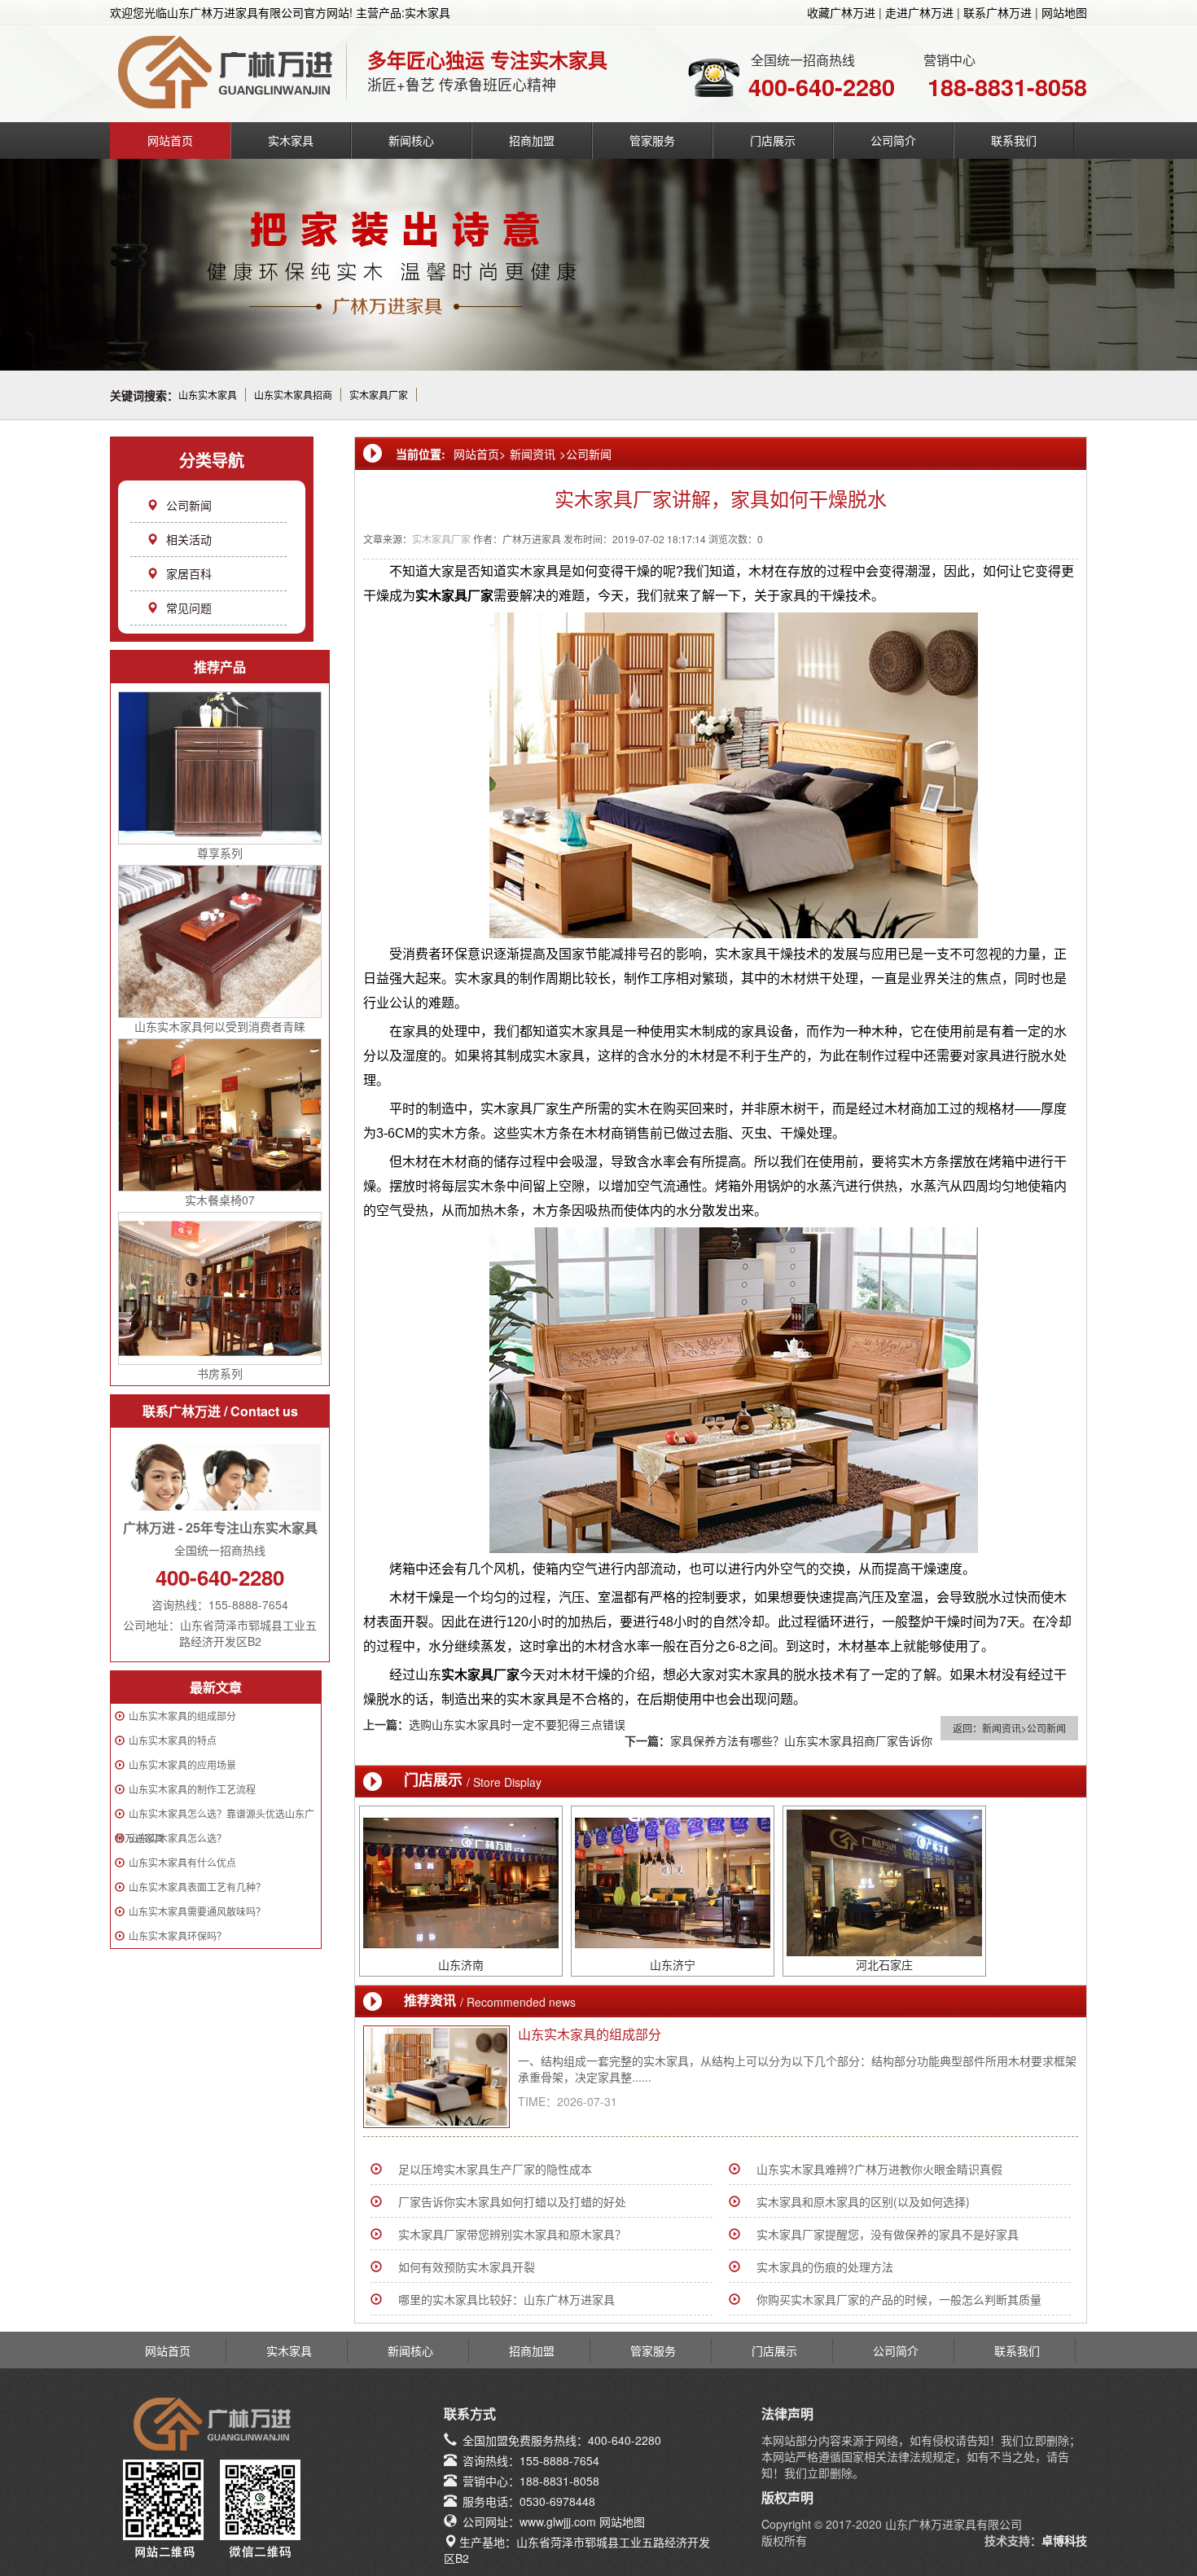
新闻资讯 (533, 454)
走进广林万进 (919, 12)
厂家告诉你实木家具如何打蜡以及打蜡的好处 (512, 2201)
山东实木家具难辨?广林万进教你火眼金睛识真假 (879, 2169)
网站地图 (1064, 12)
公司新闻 (189, 505)
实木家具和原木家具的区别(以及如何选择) (863, 2201)
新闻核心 (411, 140)
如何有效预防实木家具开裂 (467, 2267)
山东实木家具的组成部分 (182, 1716)
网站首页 (170, 140)
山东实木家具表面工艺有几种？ (197, 1887)
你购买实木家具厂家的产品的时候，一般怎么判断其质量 (899, 2299)
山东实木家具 (208, 395)
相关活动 (189, 539)
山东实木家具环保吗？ (178, 1935)
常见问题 (189, 608)
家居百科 (189, 573)
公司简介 (893, 140)
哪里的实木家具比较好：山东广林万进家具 (506, 2299)
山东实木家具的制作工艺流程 (192, 1789)
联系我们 (1014, 140)
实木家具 (291, 140)
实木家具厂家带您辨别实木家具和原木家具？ (512, 2234)
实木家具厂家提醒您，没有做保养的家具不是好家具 (888, 2234)
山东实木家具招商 (293, 395)
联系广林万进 (997, 12)
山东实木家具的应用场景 (182, 1764)
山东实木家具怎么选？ (178, 1838)
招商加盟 (532, 140)
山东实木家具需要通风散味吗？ (197, 1911)
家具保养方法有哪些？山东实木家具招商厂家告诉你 (801, 1740)
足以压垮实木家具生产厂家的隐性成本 (495, 2169)
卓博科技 (1064, 2540)
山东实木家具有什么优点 (182, 1862)
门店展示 (773, 140)
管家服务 (652, 140)
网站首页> (480, 454)
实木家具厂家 (379, 395)
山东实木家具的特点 (173, 1740)
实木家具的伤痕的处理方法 (825, 2267)
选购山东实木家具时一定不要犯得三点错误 (517, 1724)
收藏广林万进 (841, 12)
